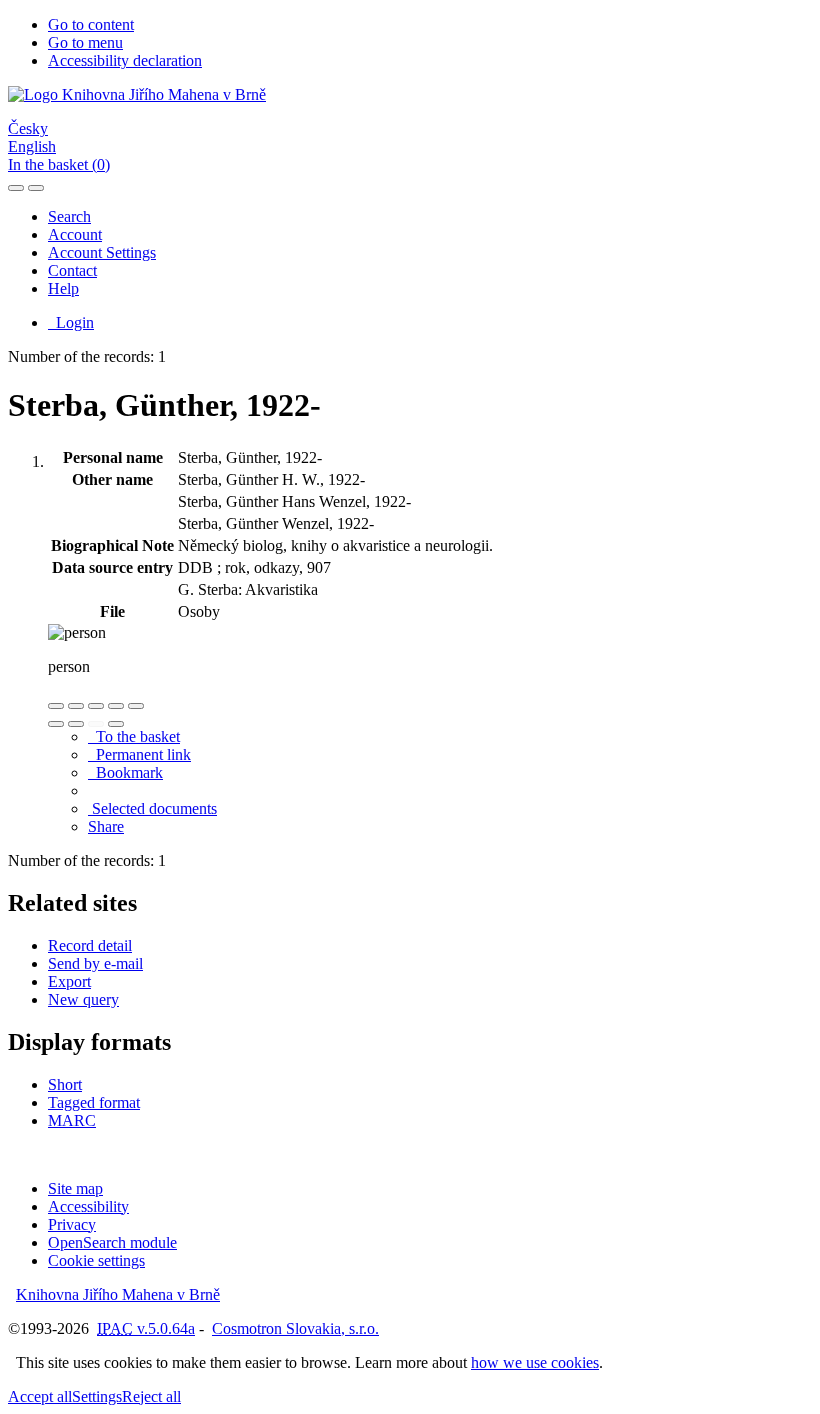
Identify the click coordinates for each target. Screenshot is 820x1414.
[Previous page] (96, 724)
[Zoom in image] (56, 706)
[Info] (136, 706)
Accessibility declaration (125, 60)
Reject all (151, 1396)
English (32, 146)
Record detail (90, 945)
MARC (72, 1120)
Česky (28, 128)
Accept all (40, 1396)
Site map (75, 1188)
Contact (72, 270)
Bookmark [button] (125, 772)
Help (63, 288)
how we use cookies (535, 1362)
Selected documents (152, 808)
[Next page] (116, 724)
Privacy (72, 1224)
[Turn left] (56, 724)
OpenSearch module (112, 1242)
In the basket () (59, 164)
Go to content (91, 24)
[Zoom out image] (76, 706)
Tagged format (94, 1102)
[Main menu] (36, 188)
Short (65, 1084)
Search (69, 216)
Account (75, 234)
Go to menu (85, 42)
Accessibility (88, 1206)
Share (106, 826)
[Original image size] (96, 706)
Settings (97, 1396)
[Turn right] (76, 724)
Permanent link (139, 754)
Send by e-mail (95, 963)
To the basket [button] (134, 736)
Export (69, 981)
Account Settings (102, 252)
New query (83, 999)
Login (71, 322)
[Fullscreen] (116, 706)
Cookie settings (96, 1260)
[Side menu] (16, 188)
